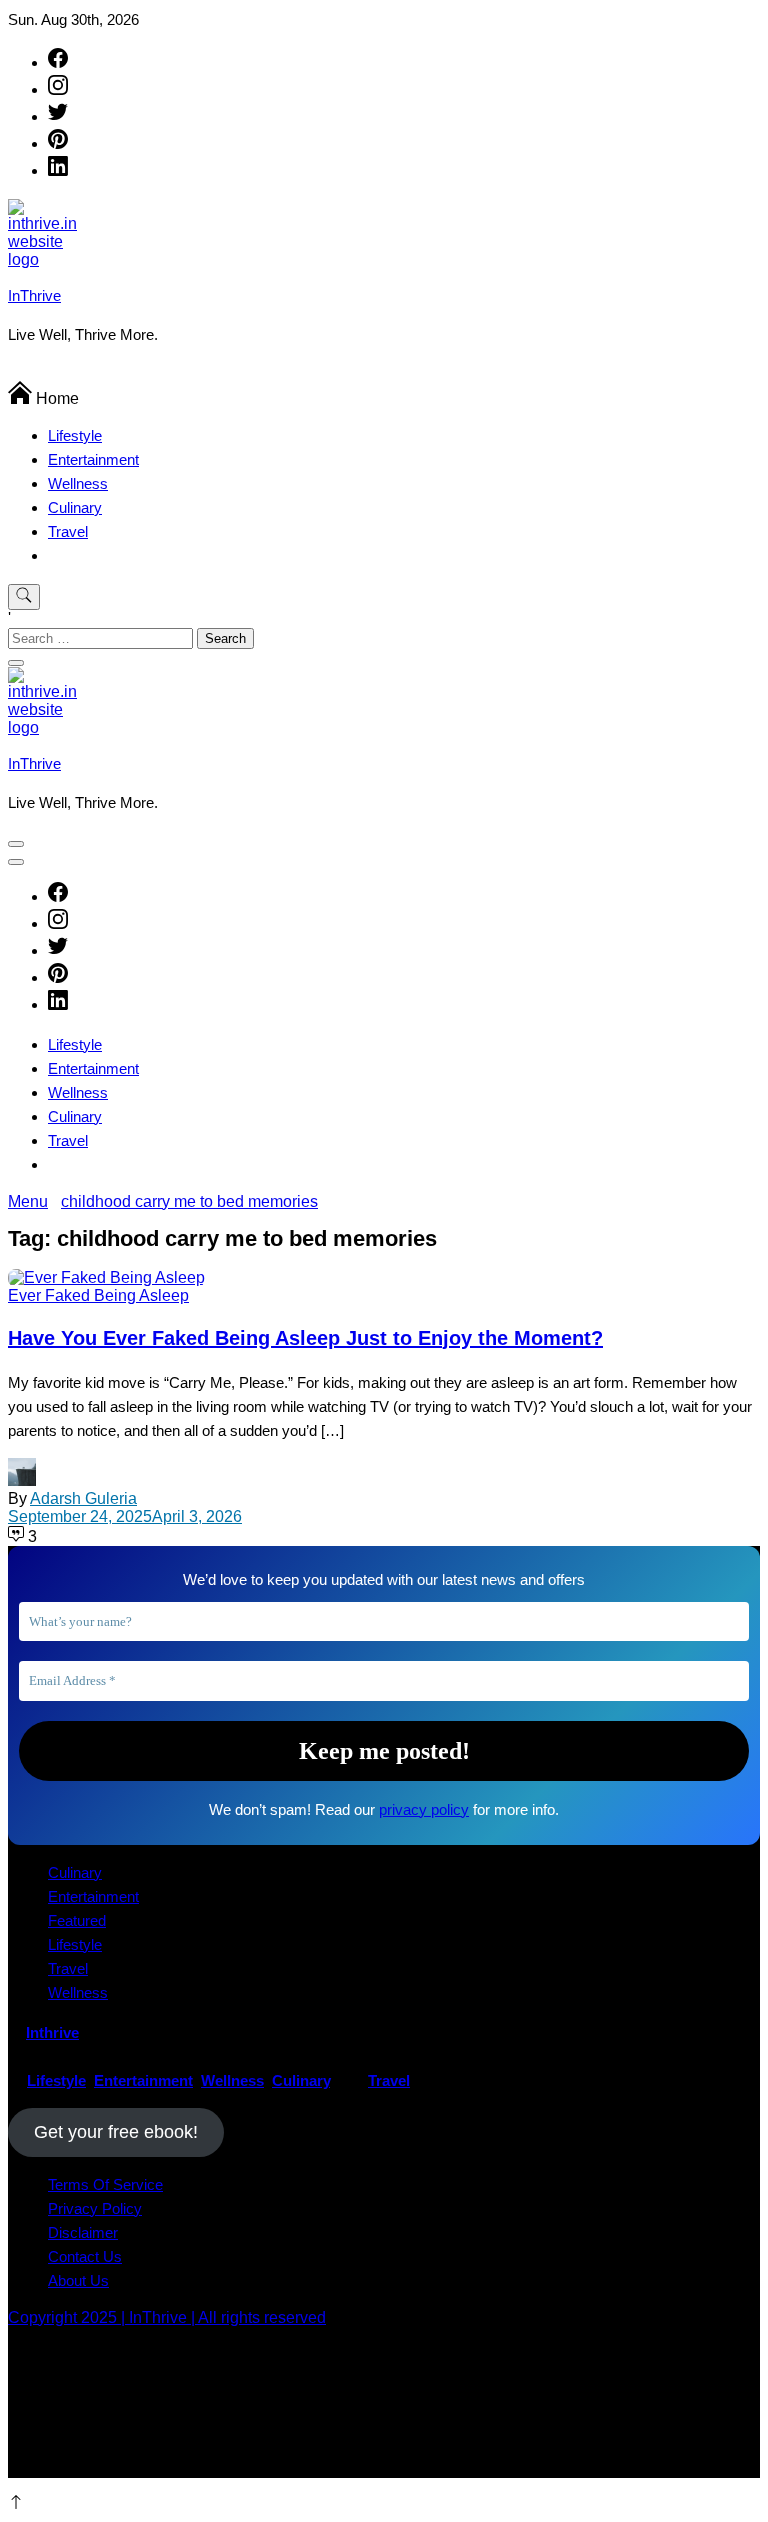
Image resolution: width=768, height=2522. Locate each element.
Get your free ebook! (116, 2132)
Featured (77, 1920)
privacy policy (424, 1809)
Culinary (75, 507)
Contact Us (85, 2256)
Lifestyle (75, 435)
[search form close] (16, 663)
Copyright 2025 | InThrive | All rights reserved (167, 2317)
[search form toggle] (24, 597)
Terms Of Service (105, 2184)
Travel (68, 531)
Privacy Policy (95, 2208)
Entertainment (93, 459)
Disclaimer (83, 2232)
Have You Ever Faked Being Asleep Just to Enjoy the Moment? (305, 1338)
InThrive (34, 295)
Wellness (78, 483)
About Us (78, 2280)
